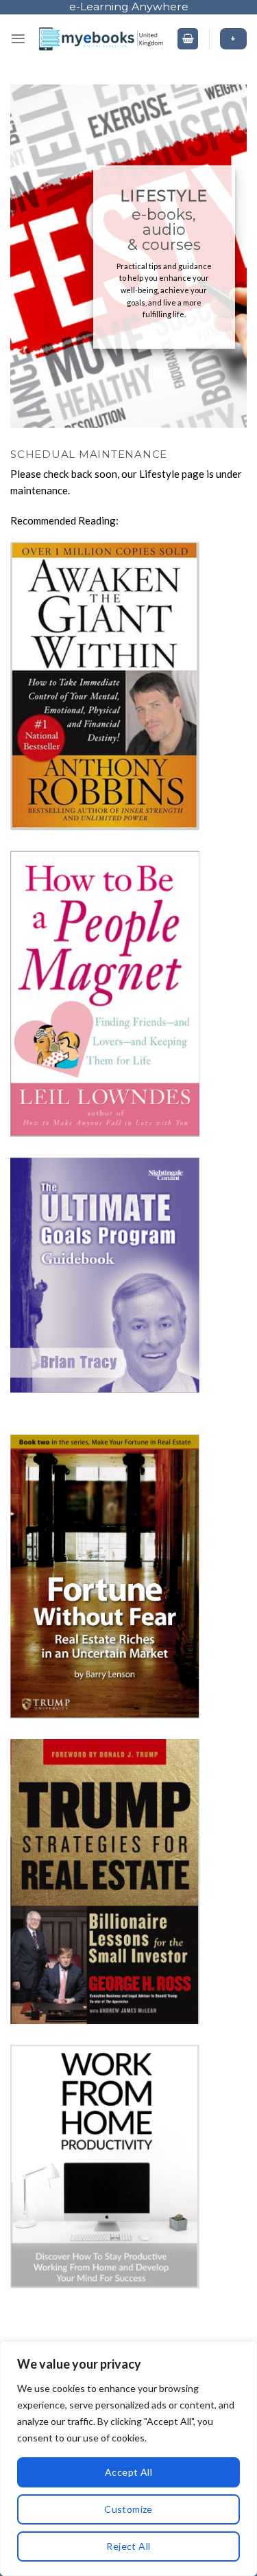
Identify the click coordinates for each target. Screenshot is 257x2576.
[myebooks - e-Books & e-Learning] (101, 39)
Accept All (128, 2472)
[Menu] (18, 39)
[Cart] (188, 39)
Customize (128, 2509)
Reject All (128, 2546)
